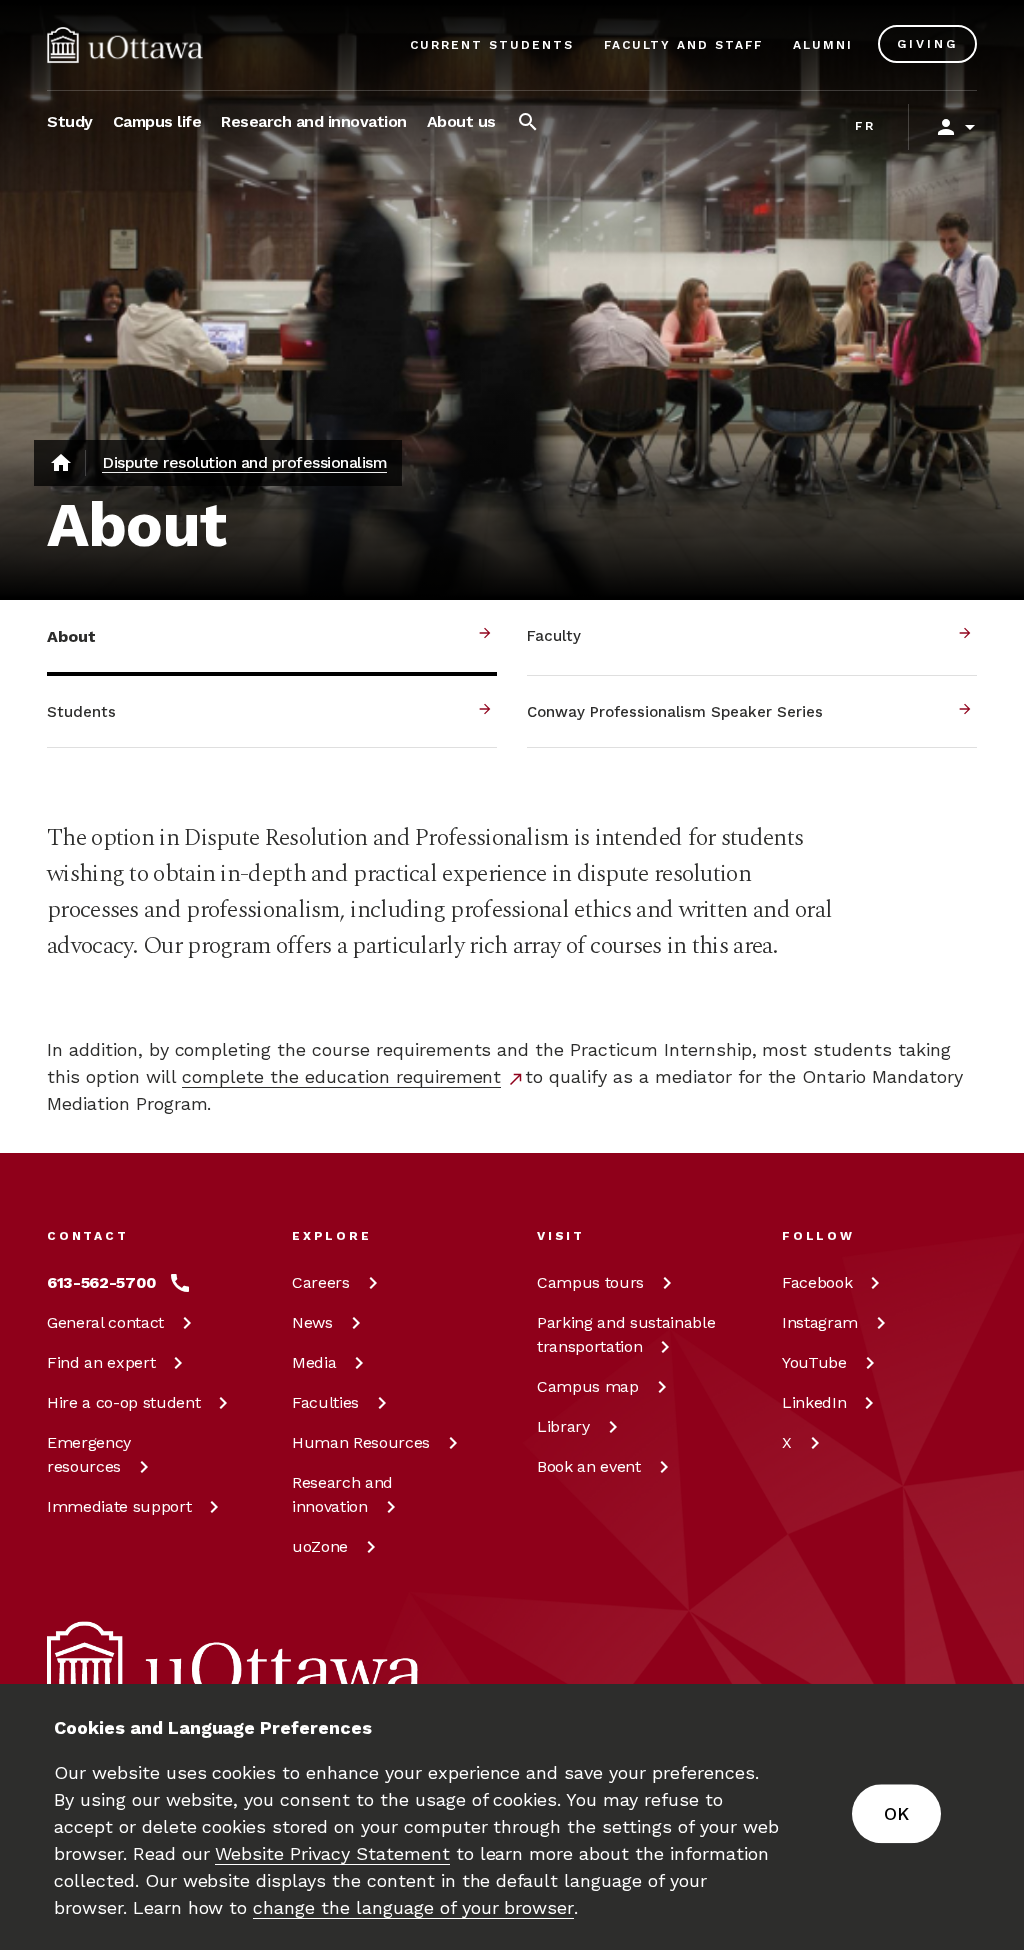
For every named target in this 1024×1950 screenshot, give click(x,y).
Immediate (119, 1506)
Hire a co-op (123, 1402)
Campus (590, 1282)
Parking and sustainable (626, 1334)
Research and (342, 1494)
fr (865, 126)
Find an (101, 1362)
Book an (589, 1466)
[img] (125, 45)
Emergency (89, 1454)
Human (361, 1442)
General (105, 1322)
